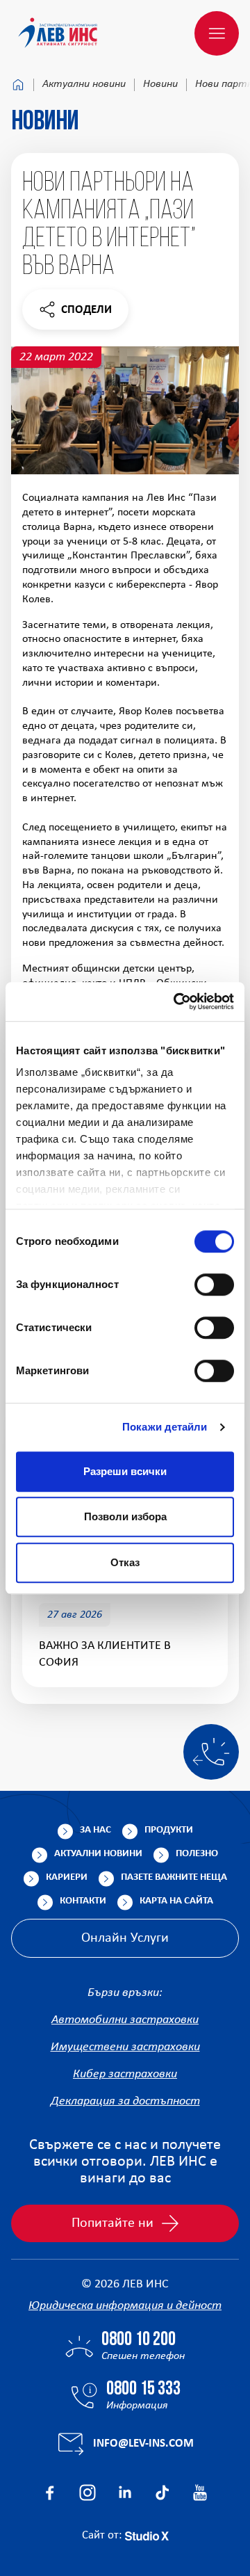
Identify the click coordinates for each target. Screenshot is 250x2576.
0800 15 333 (143, 2390)
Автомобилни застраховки (125, 2020)
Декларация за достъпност (125, 2101)
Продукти (169, 1830)
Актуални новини (84, 84)
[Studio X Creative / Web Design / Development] (147, 2535)
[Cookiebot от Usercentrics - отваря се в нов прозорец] (176, 1001)
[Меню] (217, 33)
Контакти (83, 1901)
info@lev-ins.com (143, 2444)
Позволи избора (125, 1516)
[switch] (214, 1285)
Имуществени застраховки (125, 2047)
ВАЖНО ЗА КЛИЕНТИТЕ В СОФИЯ (105, 1654)
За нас (95, 1830)
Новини (160, 84)
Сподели (75, 313)
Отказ (125, 1562)
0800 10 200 (139, 2340)
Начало (18, 85)
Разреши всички (125, 1471)
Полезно (197, 1854)
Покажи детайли (165, 1427)
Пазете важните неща (174, 1877)
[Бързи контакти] (211, 1752)
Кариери (67, 1877)
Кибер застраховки (125, 2074)
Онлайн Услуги (125, 1938)
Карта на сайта (176, 1901)
